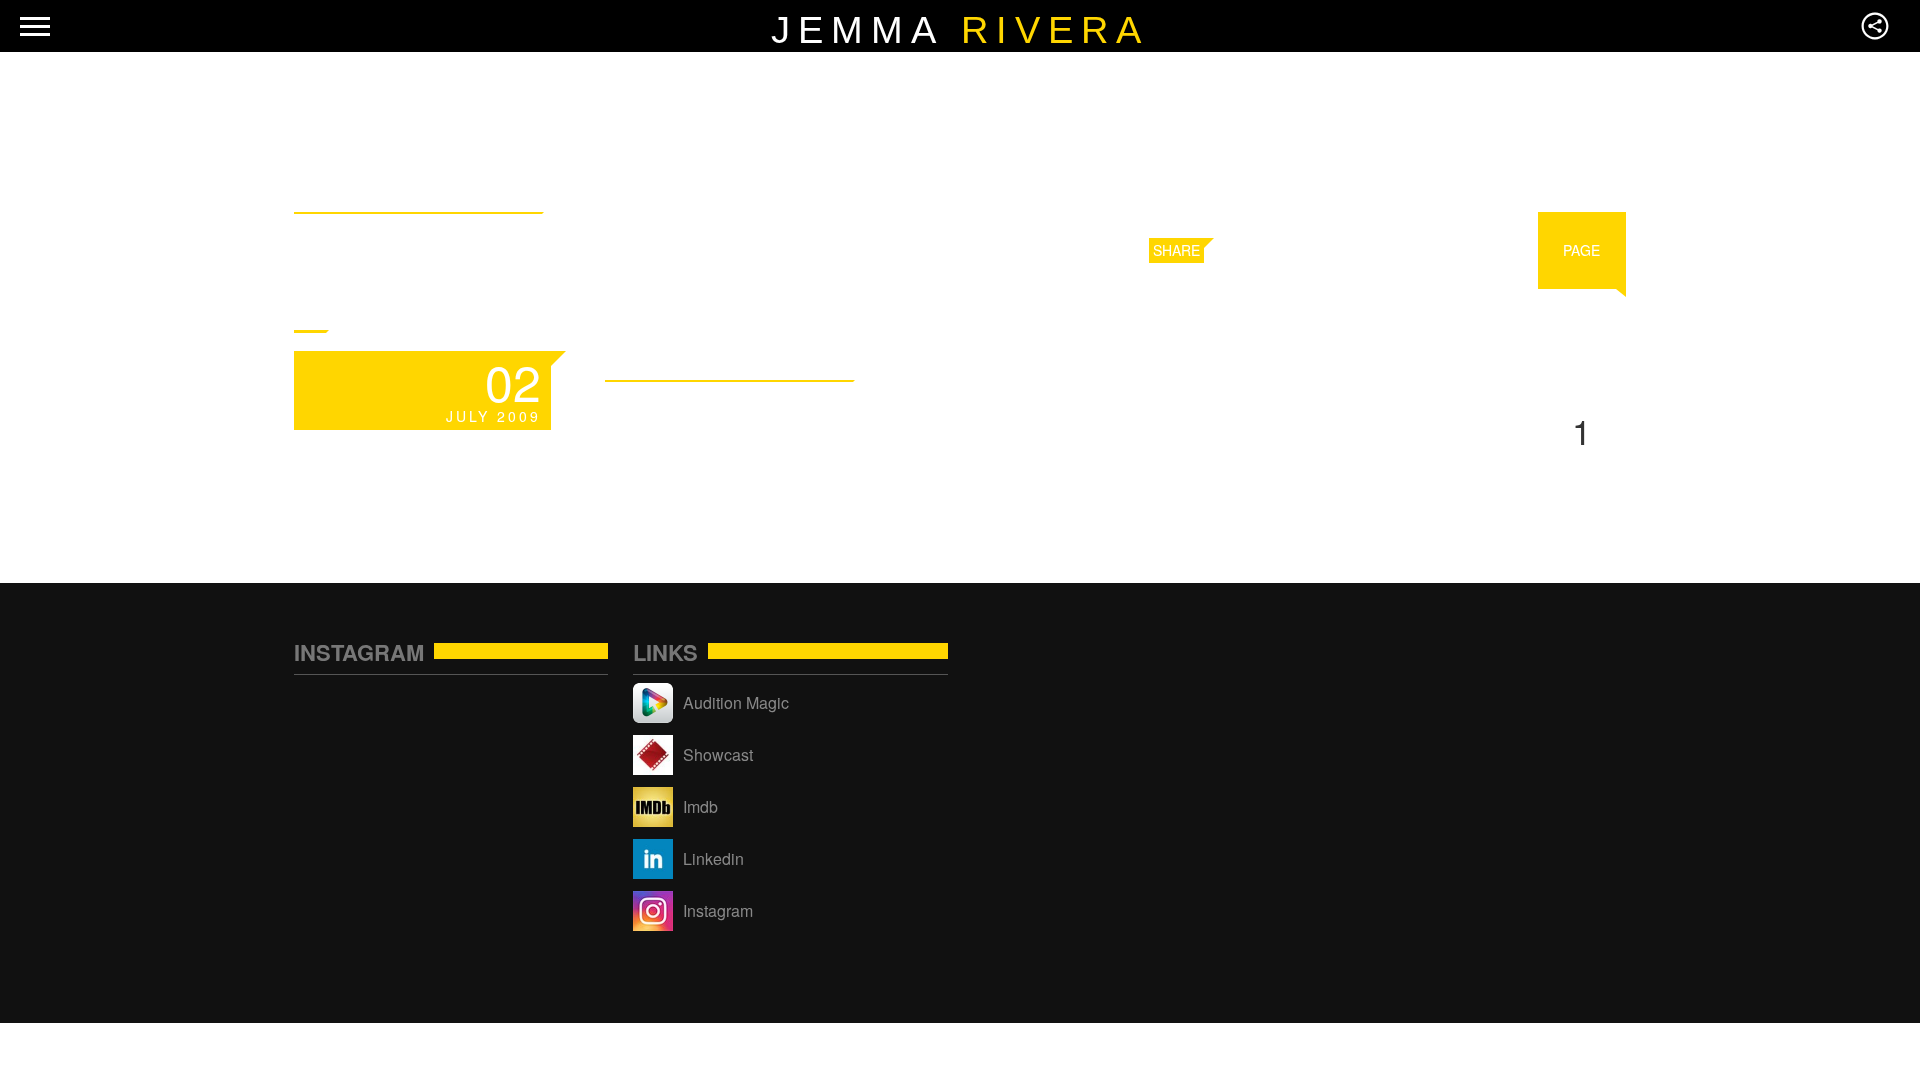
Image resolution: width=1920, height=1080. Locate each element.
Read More (1085, 363)
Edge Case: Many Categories (949, 417)
